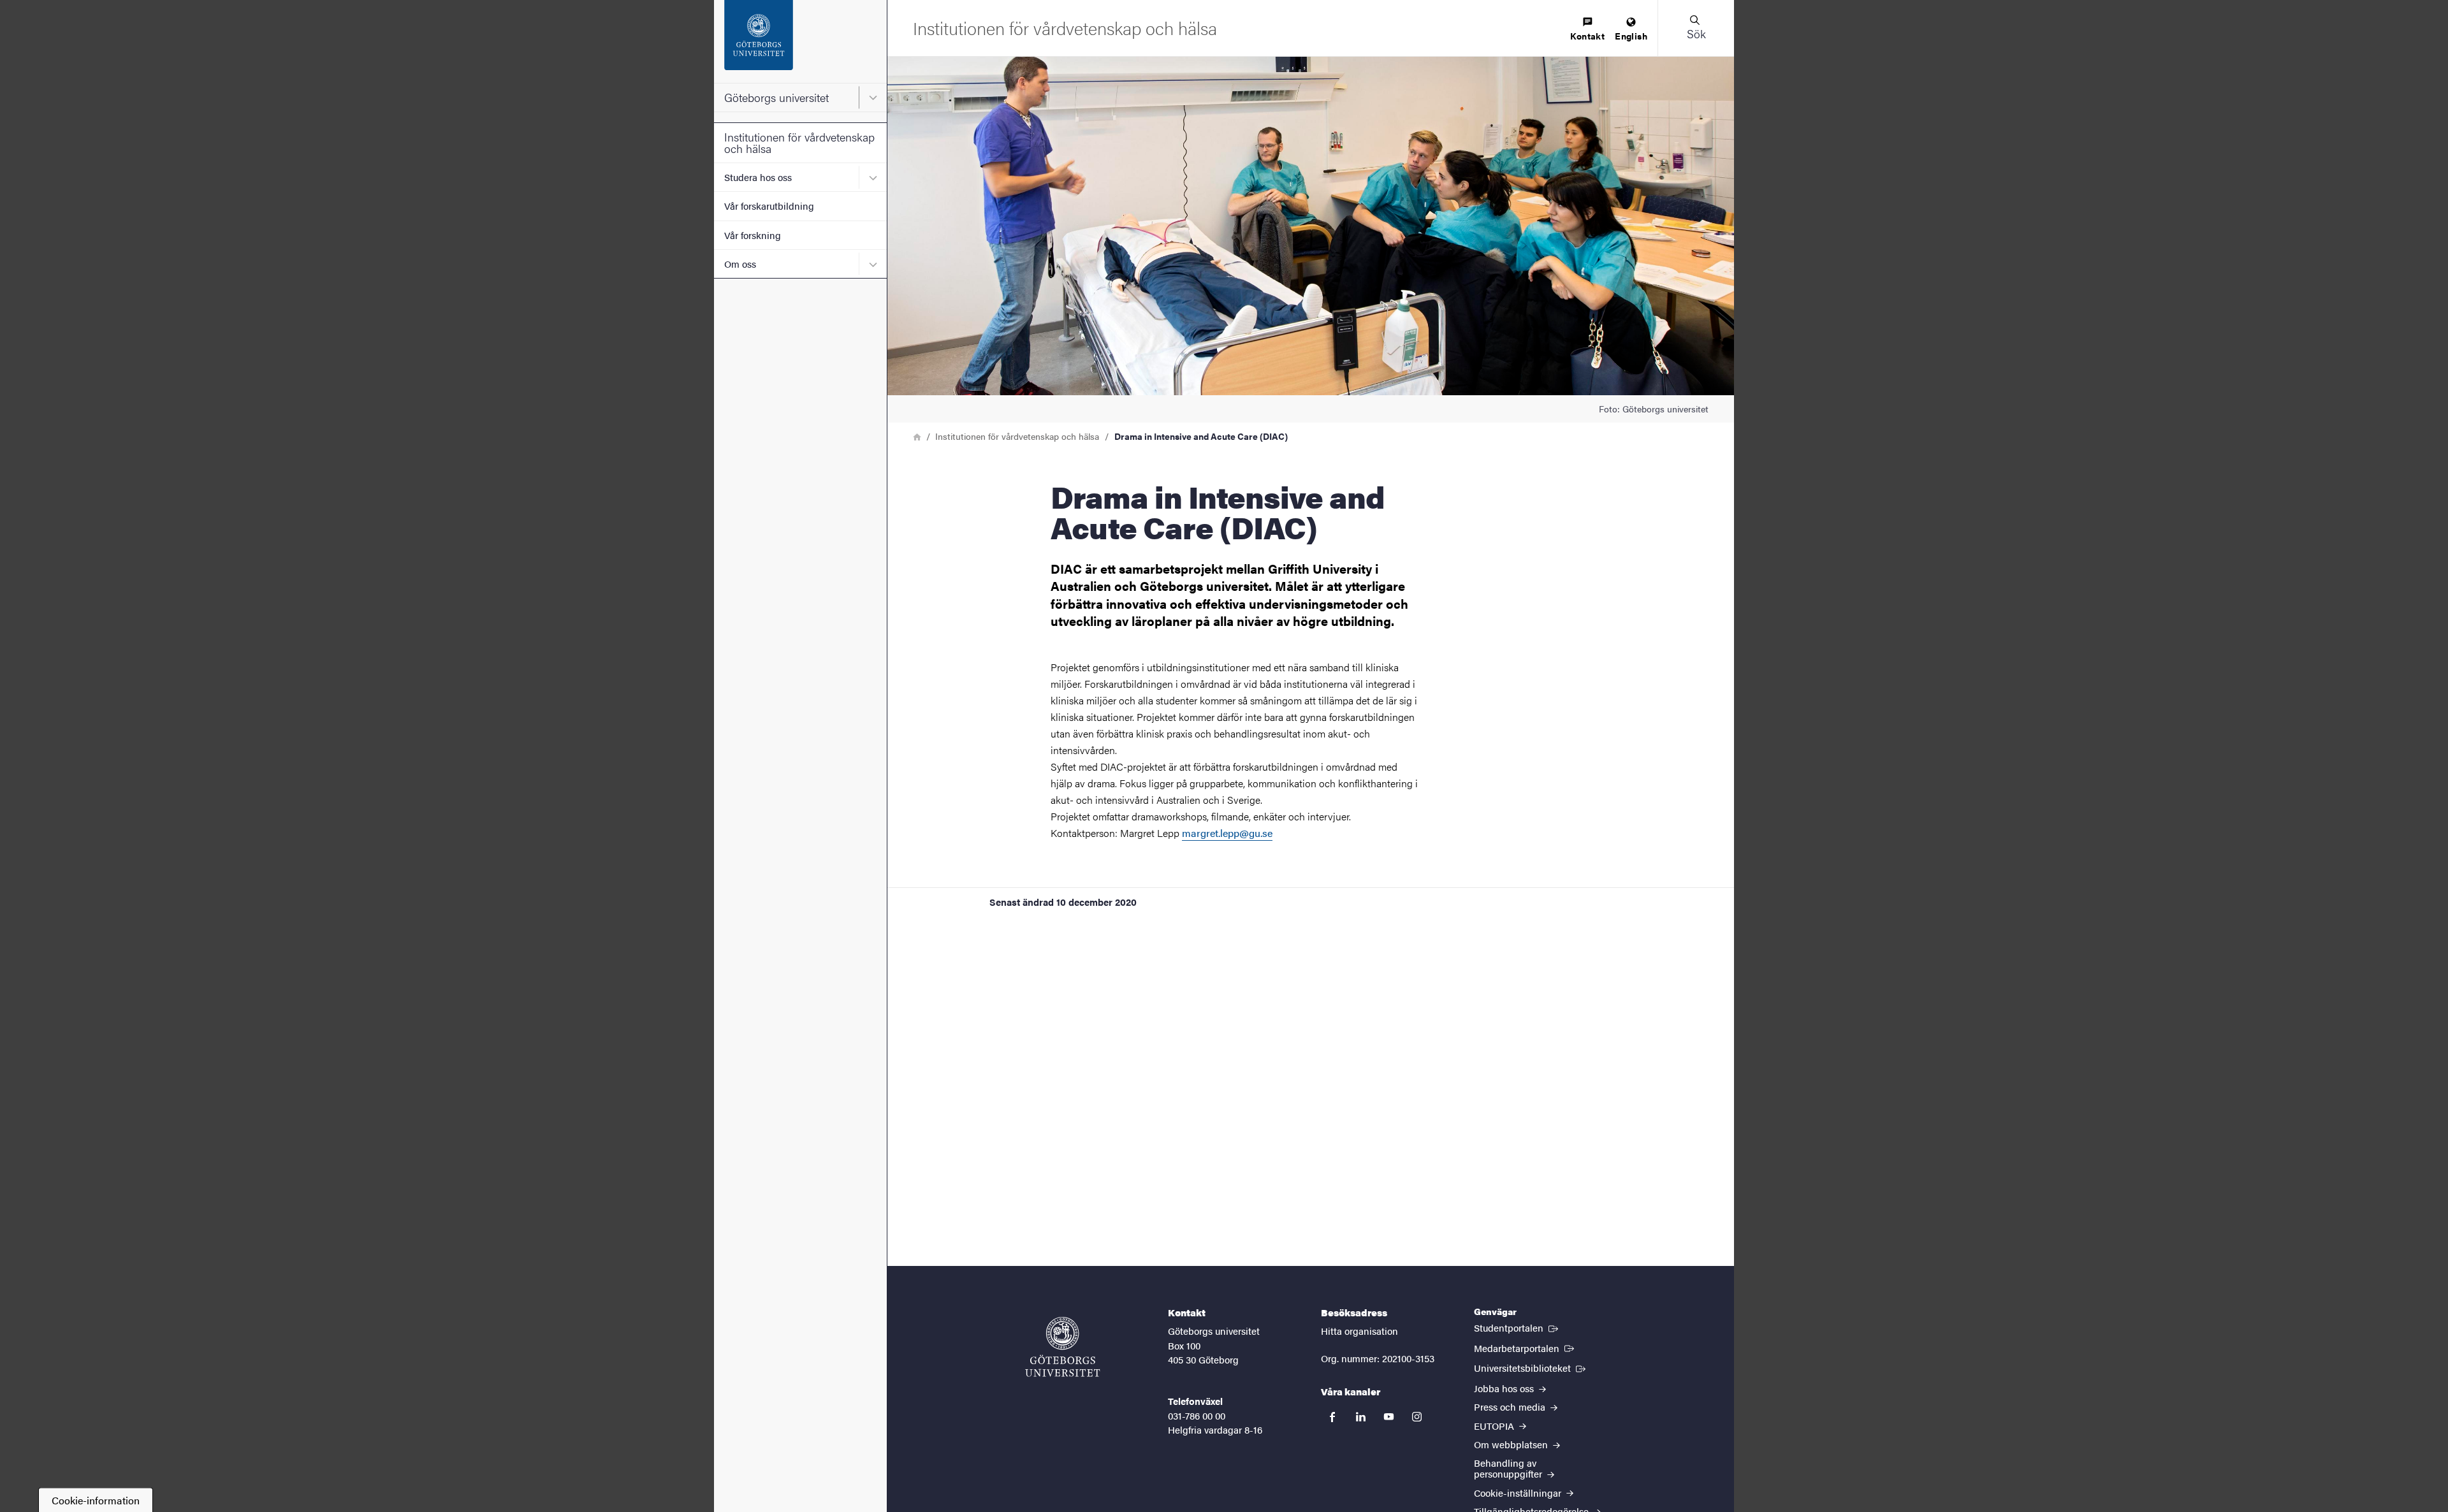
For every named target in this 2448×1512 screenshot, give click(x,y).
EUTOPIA (1495, 1426)
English (1631, 36)
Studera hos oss (758, 177)
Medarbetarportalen (1525, 1348)
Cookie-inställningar (1519, 1493)
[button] (1696, 28)
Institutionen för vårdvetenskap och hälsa (799, 142)
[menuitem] (1587, 30)
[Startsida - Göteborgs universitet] (800, 41)
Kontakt (1587, 36)
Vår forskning (753, 235)
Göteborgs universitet (776, 97)
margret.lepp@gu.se (1227, 833)
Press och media (1511, 1407)
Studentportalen (1517, 1327)
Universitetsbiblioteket (1531, 1367)
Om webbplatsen (1512, 1444)
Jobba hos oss (1505, 1388)
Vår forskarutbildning (769, 206)
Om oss (740, 264)
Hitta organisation (1359, 1331)
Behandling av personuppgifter (1509, 1468)
